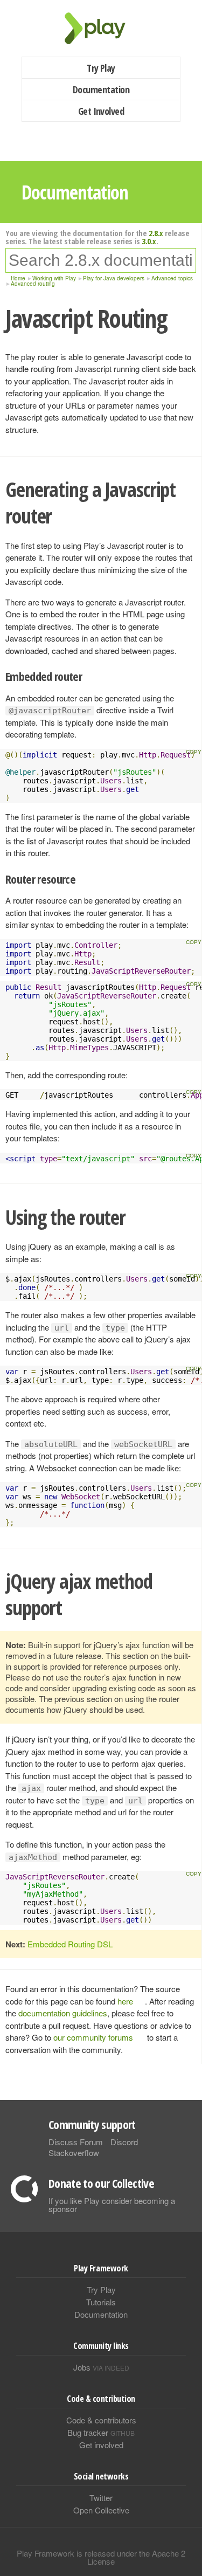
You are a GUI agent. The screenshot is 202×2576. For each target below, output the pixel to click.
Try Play (101, 68)
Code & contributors (101, 2420)
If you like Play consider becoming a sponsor (112, 2205)
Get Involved (101, 111)
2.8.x (156, 233)
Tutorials (101, 2302)
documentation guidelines (63, 2013)
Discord (124, 2142)
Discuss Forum (76, 2142)
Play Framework (101, 28)
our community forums (93, 2037)
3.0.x (149, 241)
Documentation (101, 89)
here (125, 2001)
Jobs (101, 2367)
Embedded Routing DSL (70, 1944)
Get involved (101, 2445)
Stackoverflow (74, 2153)
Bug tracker (101, 2432)
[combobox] (101, 260)
